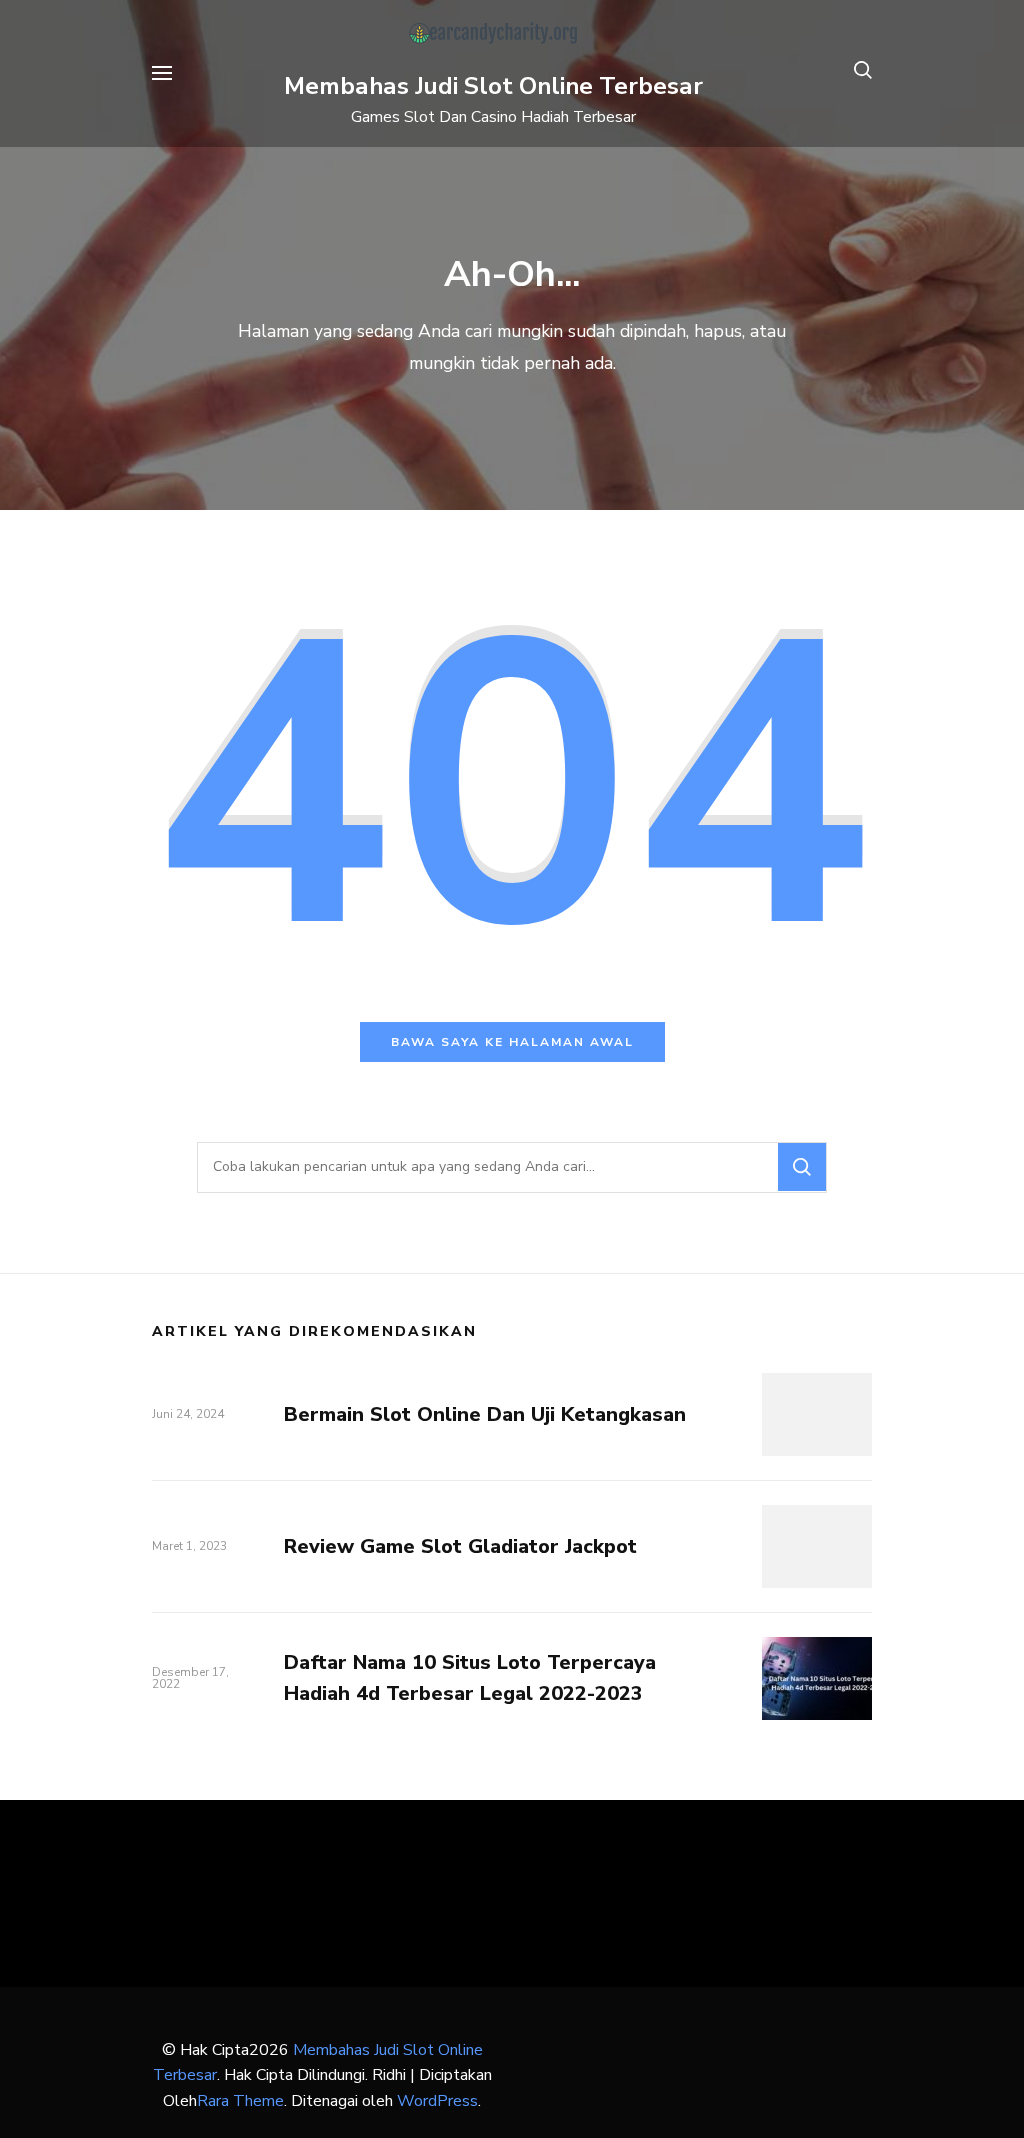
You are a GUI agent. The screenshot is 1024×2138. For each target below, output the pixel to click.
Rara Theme (240, 2101)
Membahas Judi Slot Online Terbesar (493, 86)
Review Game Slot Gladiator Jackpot (460, 1546)
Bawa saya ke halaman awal (512, 1042)
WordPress (437, 2101)
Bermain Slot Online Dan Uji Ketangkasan (485, 1414)
